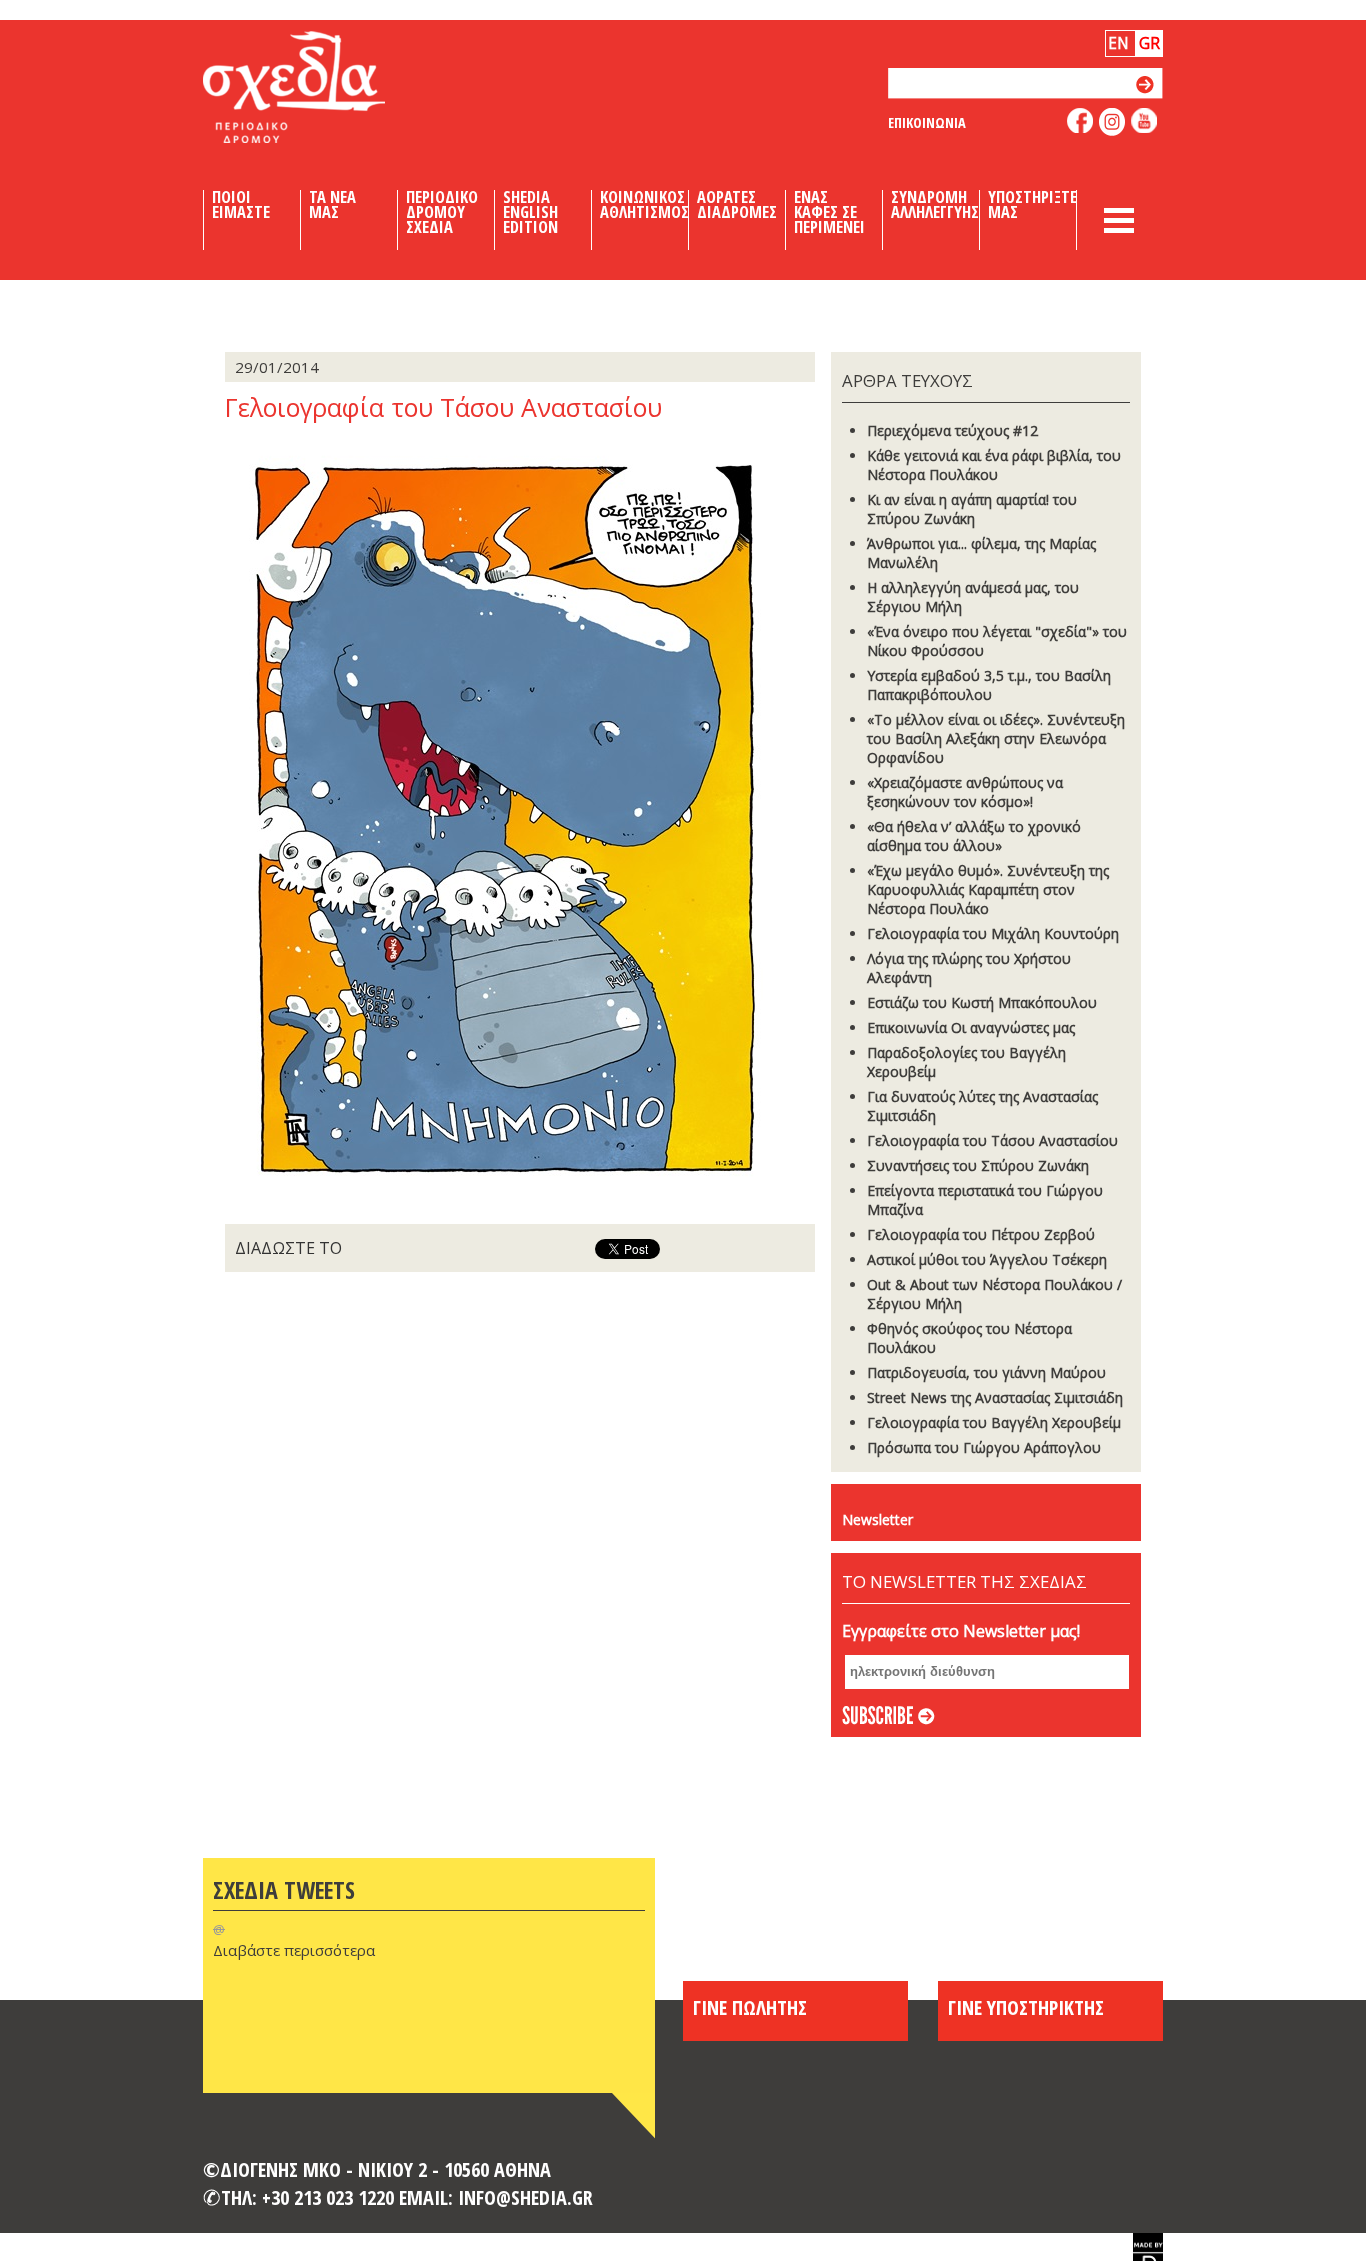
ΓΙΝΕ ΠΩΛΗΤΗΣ (750, 2007)
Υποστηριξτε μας (1032, 205)
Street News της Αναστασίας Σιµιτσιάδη (995, 1397)
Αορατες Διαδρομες (737, 205)
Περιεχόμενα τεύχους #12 (952, 430)
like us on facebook (1080, 120)
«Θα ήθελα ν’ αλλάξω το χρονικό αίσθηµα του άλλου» (974, 836)
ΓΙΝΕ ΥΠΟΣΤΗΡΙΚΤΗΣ (1026, 2007)
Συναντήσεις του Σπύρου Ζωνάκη (978, 1165)
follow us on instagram (1112, 122)
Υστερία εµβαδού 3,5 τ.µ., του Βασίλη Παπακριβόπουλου (989, 685)
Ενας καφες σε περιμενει (829, 212)
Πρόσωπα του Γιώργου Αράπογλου (984, 1447)
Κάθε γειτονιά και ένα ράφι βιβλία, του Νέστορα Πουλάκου (994, 465)
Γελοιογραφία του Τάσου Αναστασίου (992, 1140)
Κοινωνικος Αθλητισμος (644, 205)
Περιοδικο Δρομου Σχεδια (442, 212)
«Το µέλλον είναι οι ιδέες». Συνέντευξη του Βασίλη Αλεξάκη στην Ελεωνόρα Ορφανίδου (996, 738)
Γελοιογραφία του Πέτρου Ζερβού (981, 1234)
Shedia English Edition (530, 212)
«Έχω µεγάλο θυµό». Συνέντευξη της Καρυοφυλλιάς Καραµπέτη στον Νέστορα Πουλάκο (988, 889)
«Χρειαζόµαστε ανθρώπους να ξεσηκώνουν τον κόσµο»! (965, 792)
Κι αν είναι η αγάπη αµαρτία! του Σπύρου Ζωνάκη (972, 509)
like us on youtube (1144, 120)
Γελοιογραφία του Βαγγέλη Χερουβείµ (994, 1422)
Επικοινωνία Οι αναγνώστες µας (971, 1027)
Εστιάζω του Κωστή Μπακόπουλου (982, 1002)
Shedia (328, 87)
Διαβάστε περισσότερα (294, 1950)
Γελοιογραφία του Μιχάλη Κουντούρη (993, 933)
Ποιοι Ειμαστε (241, 205)
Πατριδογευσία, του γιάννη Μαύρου (986, 1372)
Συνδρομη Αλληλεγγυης (935, 205)
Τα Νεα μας (332, 205)
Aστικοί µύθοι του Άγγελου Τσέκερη (987, 1259)
